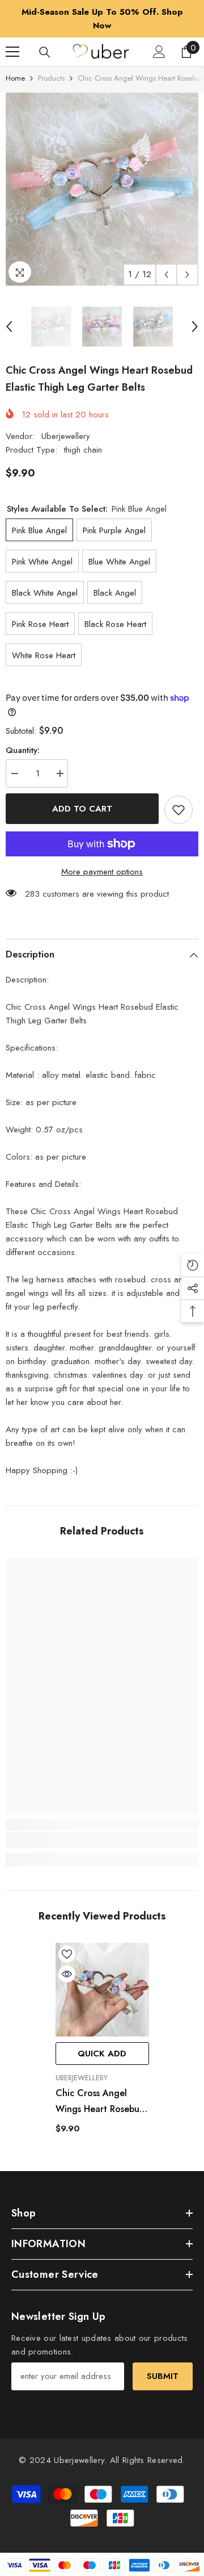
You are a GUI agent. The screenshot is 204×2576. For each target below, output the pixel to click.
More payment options (102, 872)
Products (51, 78)
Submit (163, 2376)
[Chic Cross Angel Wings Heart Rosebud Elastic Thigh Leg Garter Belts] (102, 1990)
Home (15, 78)
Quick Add (102, 2054)
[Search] (45, 52)
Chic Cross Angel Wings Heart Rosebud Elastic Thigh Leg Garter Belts (100, 2102)
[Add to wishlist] (178, 810)
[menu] (12, 52)
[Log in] (159, 52)
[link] (102, 1840)
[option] (102, 19)
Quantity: (23, 750)
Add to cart (82, 809)
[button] (166, 275)
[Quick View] (67, 1974)
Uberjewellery (66, 436)
